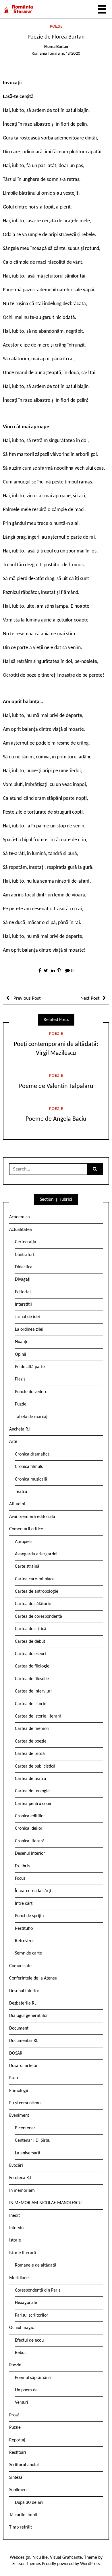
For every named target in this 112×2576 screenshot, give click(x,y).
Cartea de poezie (31, 1741)
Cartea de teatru (30, 1779)
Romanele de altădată (36, 2265)
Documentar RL (24, 2041)
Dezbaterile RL (23, 2003)
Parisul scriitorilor (32, 2315)
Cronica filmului (30, 1467)
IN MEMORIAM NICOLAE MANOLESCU (45, 2203)
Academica (20, 1217)
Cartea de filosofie (32, 1679)
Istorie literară (23, 2253)
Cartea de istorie (31, 1704)
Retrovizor (25, 1941)
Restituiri (18, 2453)
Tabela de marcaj (31, 1417)
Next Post (90, 998)
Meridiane (19, 2278)
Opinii (21, 1355)
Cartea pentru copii (33, 1804)
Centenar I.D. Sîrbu (33, 2141)
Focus (20, 1879)
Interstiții (23, 1305)
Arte (13, 1442)
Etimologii (19, 2091)
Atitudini (17, 1504)
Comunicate (20, 1966)
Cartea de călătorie (33, 1604)
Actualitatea (21, 1230)
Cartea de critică (31, 1629)
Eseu (13, 2078)
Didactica (24, 1267)
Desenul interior (30, 1854)
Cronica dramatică (32, 1454)
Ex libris (22, 1866)
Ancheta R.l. (20, 1429)
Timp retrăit (21, 2527)
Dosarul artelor (23, 2066)
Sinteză (16, 2478)
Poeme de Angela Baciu (56, 1119)
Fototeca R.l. (21, 2178)
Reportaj (17, 2440)
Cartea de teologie (32, 1791)
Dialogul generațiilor (29, 2016)
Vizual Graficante (66, 2558)
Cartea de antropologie (37, 1592)
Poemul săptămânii (33, 2378)
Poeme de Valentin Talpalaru (56, 1086)
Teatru (21, 1492)
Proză (14, 2415)
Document (19, 2028)
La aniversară (28, 2153)
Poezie (56, 27)
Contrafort (25, 1255)
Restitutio (24, 1929)
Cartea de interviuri (33, 1691)
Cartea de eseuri (30, 1654)
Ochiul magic (22, 2328)
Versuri (22, 2403)
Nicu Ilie (40, 2558)
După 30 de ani (29, 2503)
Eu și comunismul (25, 2103)
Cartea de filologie (32, 1666)
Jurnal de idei (27, 1317)
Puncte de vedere (31, 1392)
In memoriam (22, 2191)
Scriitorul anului (24, 2465)
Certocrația (26, 1242)
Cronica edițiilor (30, 1816)
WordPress (90, 2564)
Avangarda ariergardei (36, 1554)
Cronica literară (30, 1841)
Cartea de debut (30, 1642)
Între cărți (24, 1904)
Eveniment (19, 2116)
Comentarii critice (26, 1529)
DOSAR (16, 2053)
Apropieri (24, 1542)
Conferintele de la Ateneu (33, 1978)
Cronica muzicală (31, 1479)
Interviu (16, 2228)
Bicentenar (25, 2128)
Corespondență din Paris (38, 2290)
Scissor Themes (27, 2564)
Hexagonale (26, 2303)
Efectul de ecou (29, 2340)
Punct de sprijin (29, 1916)
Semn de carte (28, 1953)
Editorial (23, 1292)
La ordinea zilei (29, 1330)
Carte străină (27, 1567)
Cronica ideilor (29, 1829)
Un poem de (26, 2390)
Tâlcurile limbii (23, 2515)
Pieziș (20, 1379)
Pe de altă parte (30, 1367)
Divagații (23, 1280)
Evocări (16, 2166)
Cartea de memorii (33, 1729)
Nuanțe (22, 1342)
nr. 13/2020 (71, 54)
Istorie (15, 2240)
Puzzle (21, 1404)
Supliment (19, 2490)
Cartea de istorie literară (38, 1716)
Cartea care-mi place (35, 1579)
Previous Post (27, 998)
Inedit (15, 2216)
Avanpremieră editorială (32, 1517)
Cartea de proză (30, 1754)
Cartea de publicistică (35, 1766)
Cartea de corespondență (38, 1617)
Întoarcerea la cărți (33, 1891)
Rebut (20, 2353)
